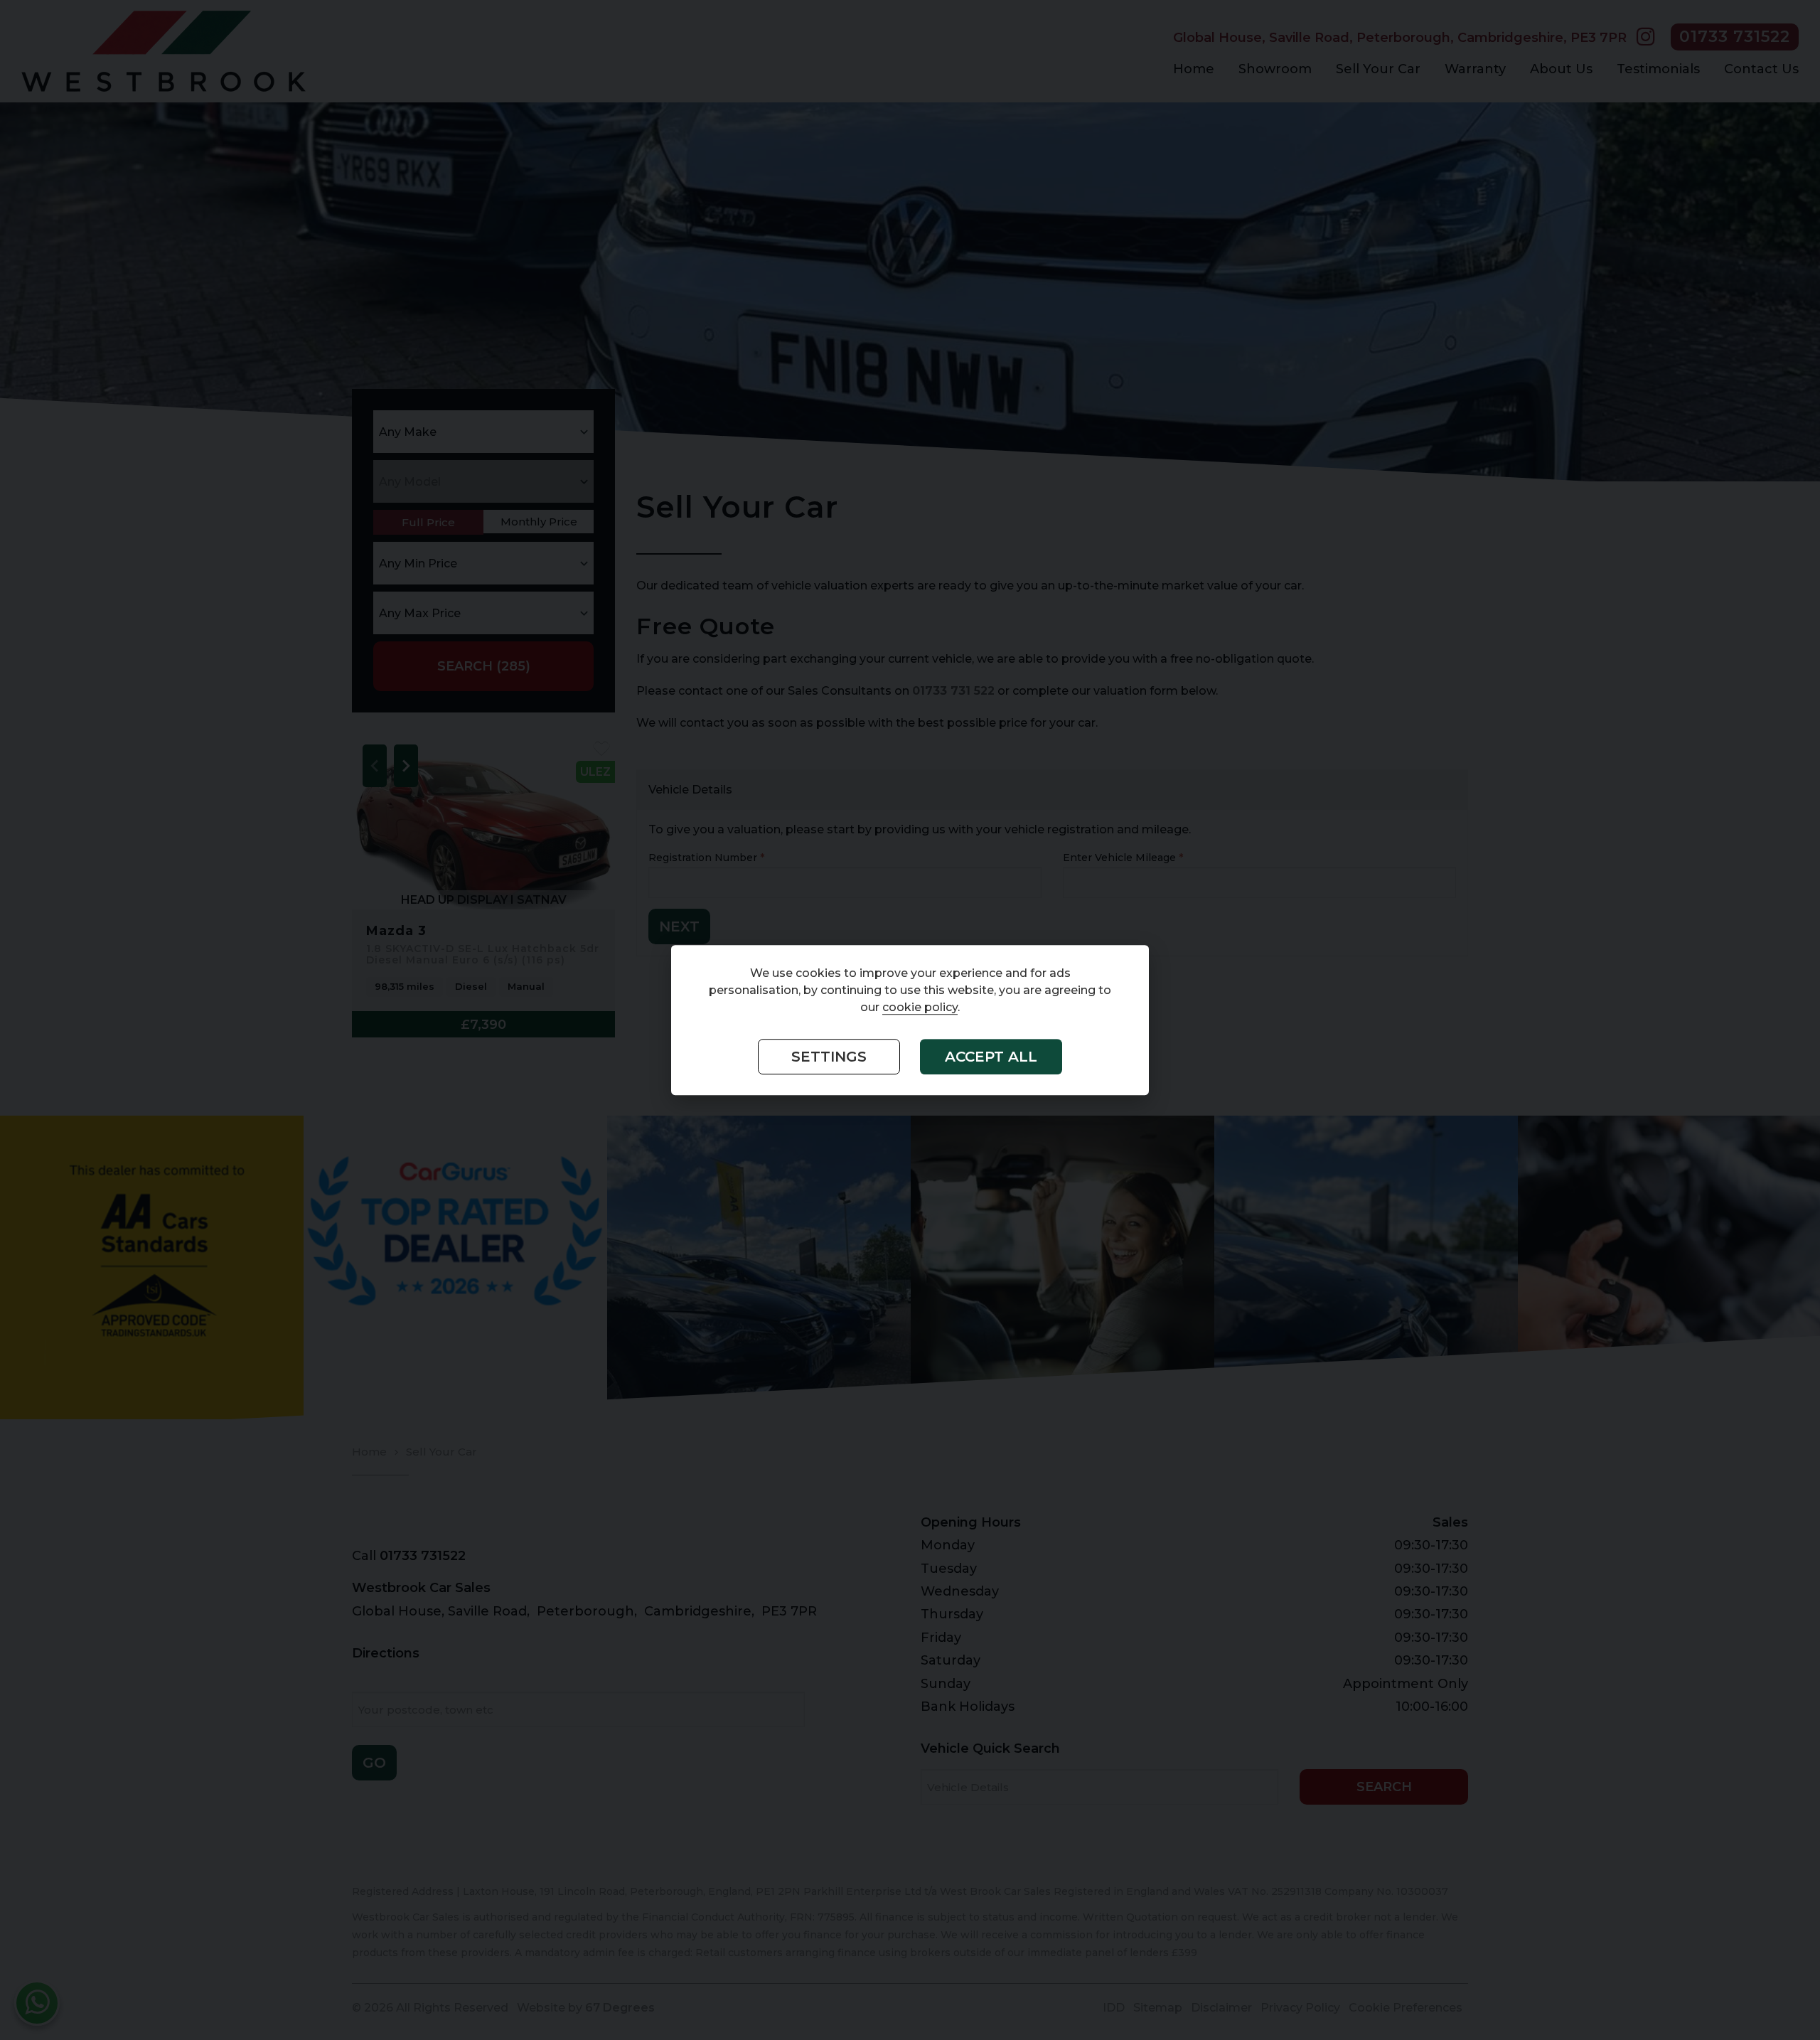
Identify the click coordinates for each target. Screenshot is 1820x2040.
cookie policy (920, 1008)
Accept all (991, 1057)
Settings (829, 1057)
